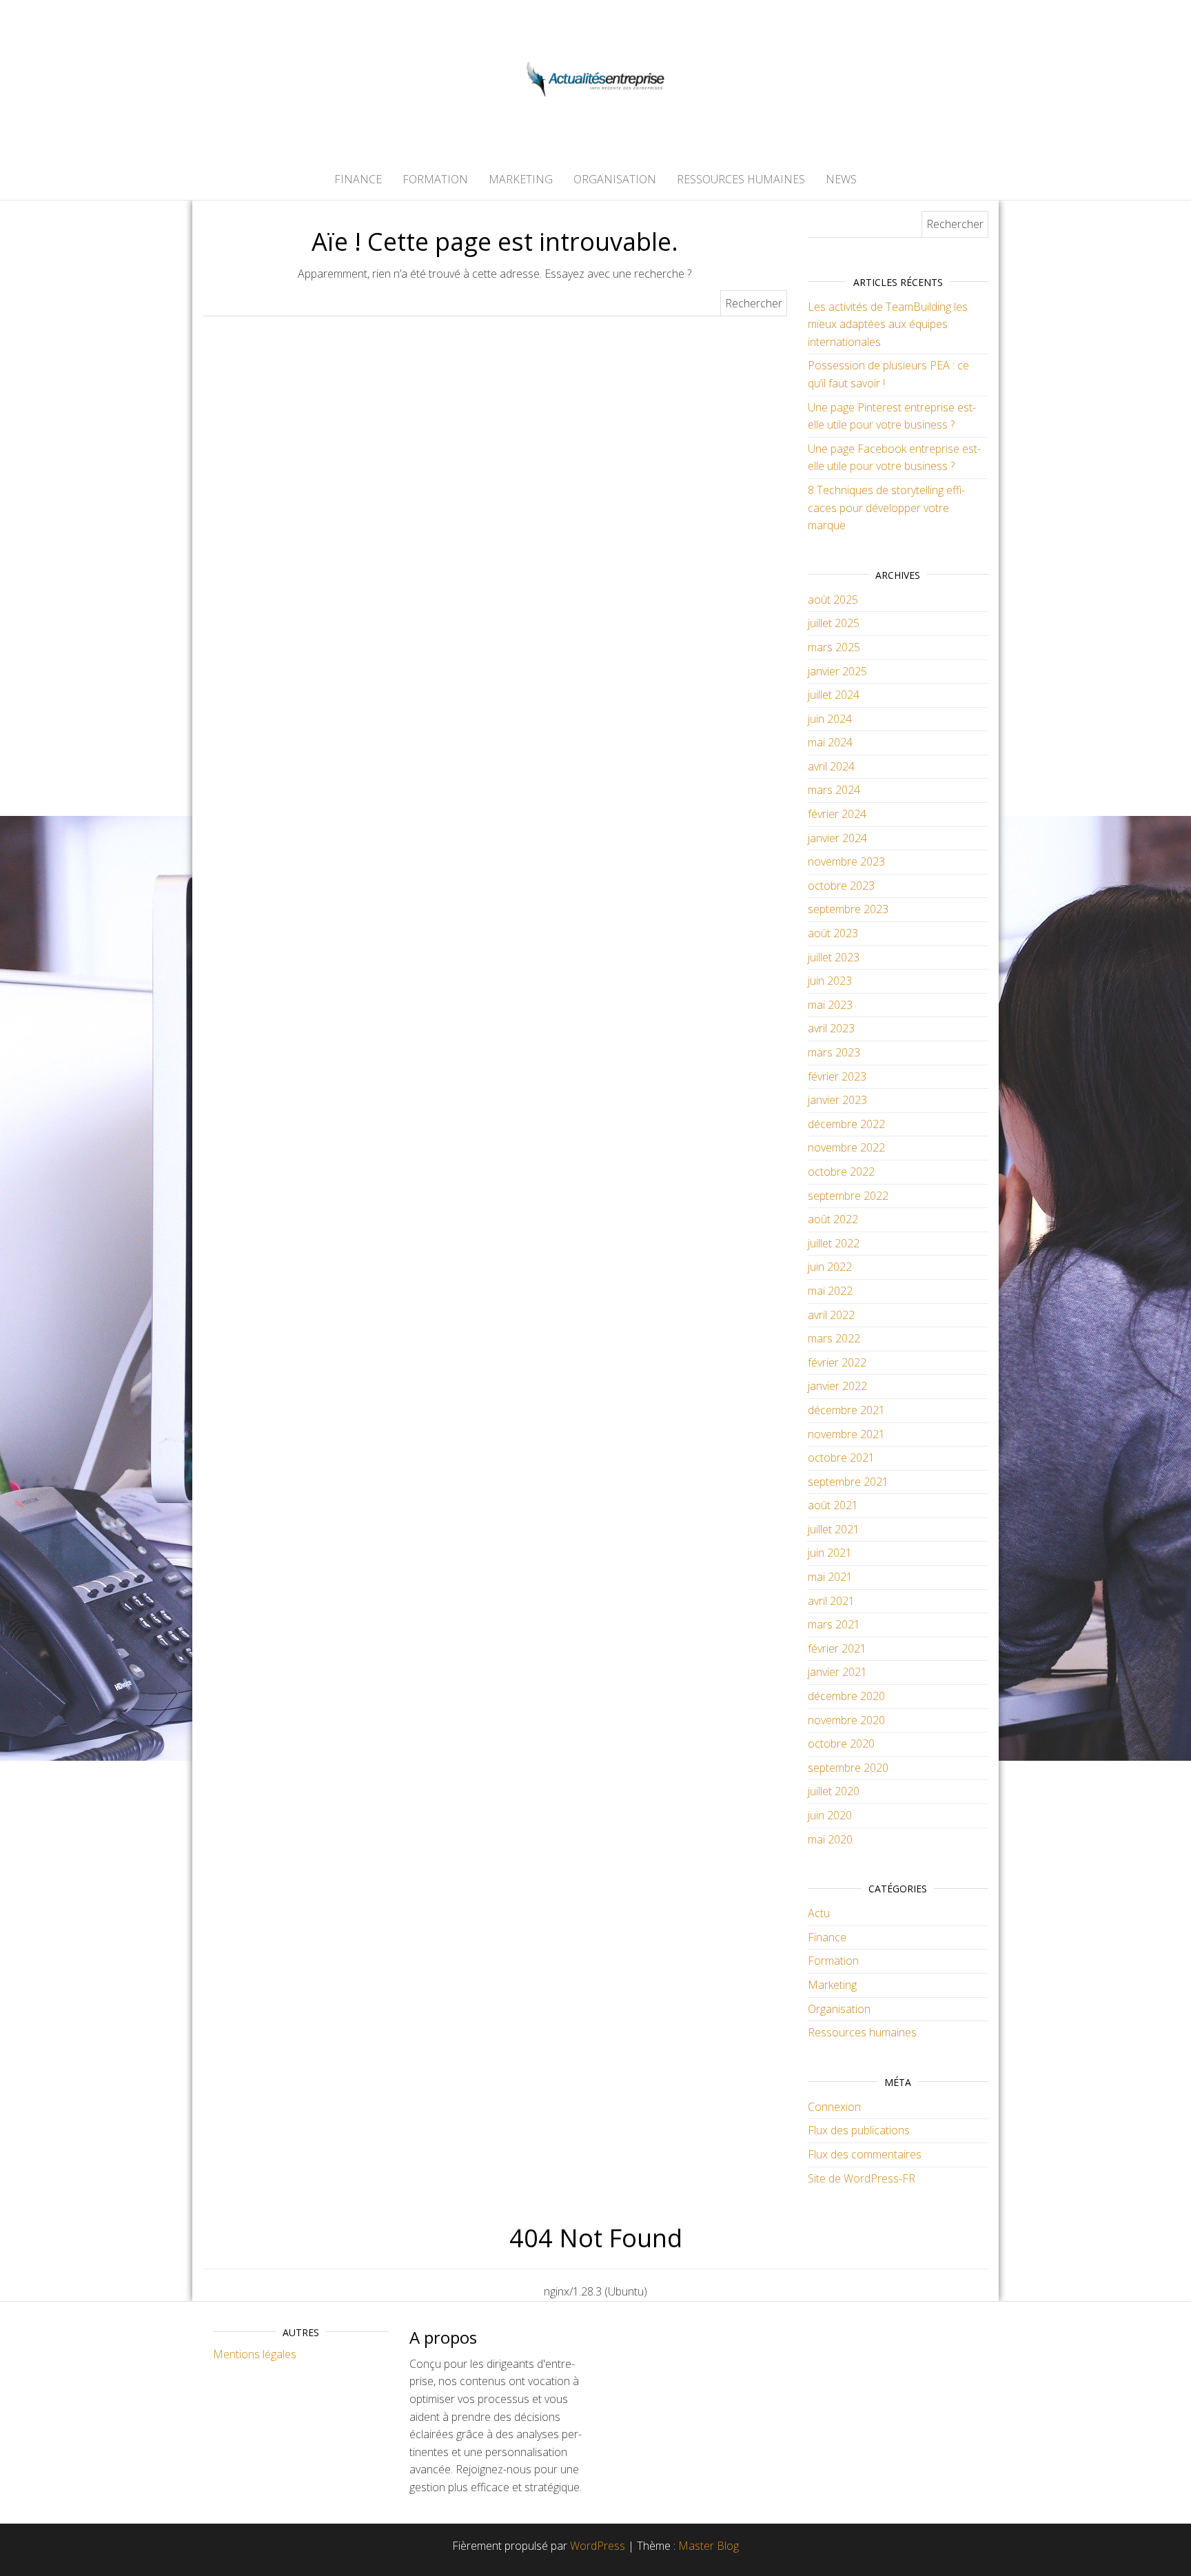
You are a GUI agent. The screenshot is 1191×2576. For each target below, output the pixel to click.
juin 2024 (830, 719)
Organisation (615, 179)
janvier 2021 (837, 1672)
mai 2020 (830, 1839)
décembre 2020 (846, 1696)
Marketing (521, 179)
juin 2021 (830, 1553)
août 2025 (833, 600)
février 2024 (837, 814)
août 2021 (833, 1505)
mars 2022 (834, 1338)
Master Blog (709, 2546)
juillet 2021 (834, 1529)
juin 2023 (830, 981)
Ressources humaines (741, 179)
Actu (819, 1913)
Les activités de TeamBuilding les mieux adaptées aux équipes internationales (888, 324)
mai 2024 (830, 742)
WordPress (598, 2546)
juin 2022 (830, 1267)
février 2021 (837, 1648)
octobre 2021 (841, 1458)
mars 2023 (834, 1052)
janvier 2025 (837, 671)
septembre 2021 (848, 1482)
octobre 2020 (841, 1744)
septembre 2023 (848, 909)
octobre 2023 (841, 886)
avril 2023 (831, 1028)
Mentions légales (255, 2354)
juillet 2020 (834, 1791)
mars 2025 (834, 647)
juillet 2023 (834, 957)
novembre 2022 (846, 1147)
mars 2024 (834, 790)
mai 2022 (830, 1291)
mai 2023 (830, 1005)
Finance (358, 179)
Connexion (834, 2107)
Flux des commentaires (865, 2154)
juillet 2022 (834, 1243)
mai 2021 (830, 1577)
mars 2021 (834, 1624)
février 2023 (837, 1076)
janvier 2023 (837, 1100)
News (841, 179)
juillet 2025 (834, 623)
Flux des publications (859, 2130)
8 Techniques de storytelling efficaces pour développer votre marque (886, 508)
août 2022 (833, 1219)
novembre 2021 (846, 1434)
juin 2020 (830, 1815)
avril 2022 (831, 1315)
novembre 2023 (846, 861)
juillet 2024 (834, 695)
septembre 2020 (848, 1768)
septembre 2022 (848, 1196)
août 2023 (833, 933)
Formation (435, 179)
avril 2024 (831, 766)
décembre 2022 (846, 1124)
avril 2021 (831, 1601)
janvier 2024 (837, 838)
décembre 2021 (846, 1410)
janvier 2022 (837, 1386)
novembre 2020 (846, 1720)
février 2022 (837, 1362)
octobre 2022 (841, 1172)
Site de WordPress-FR (862, 2178)
